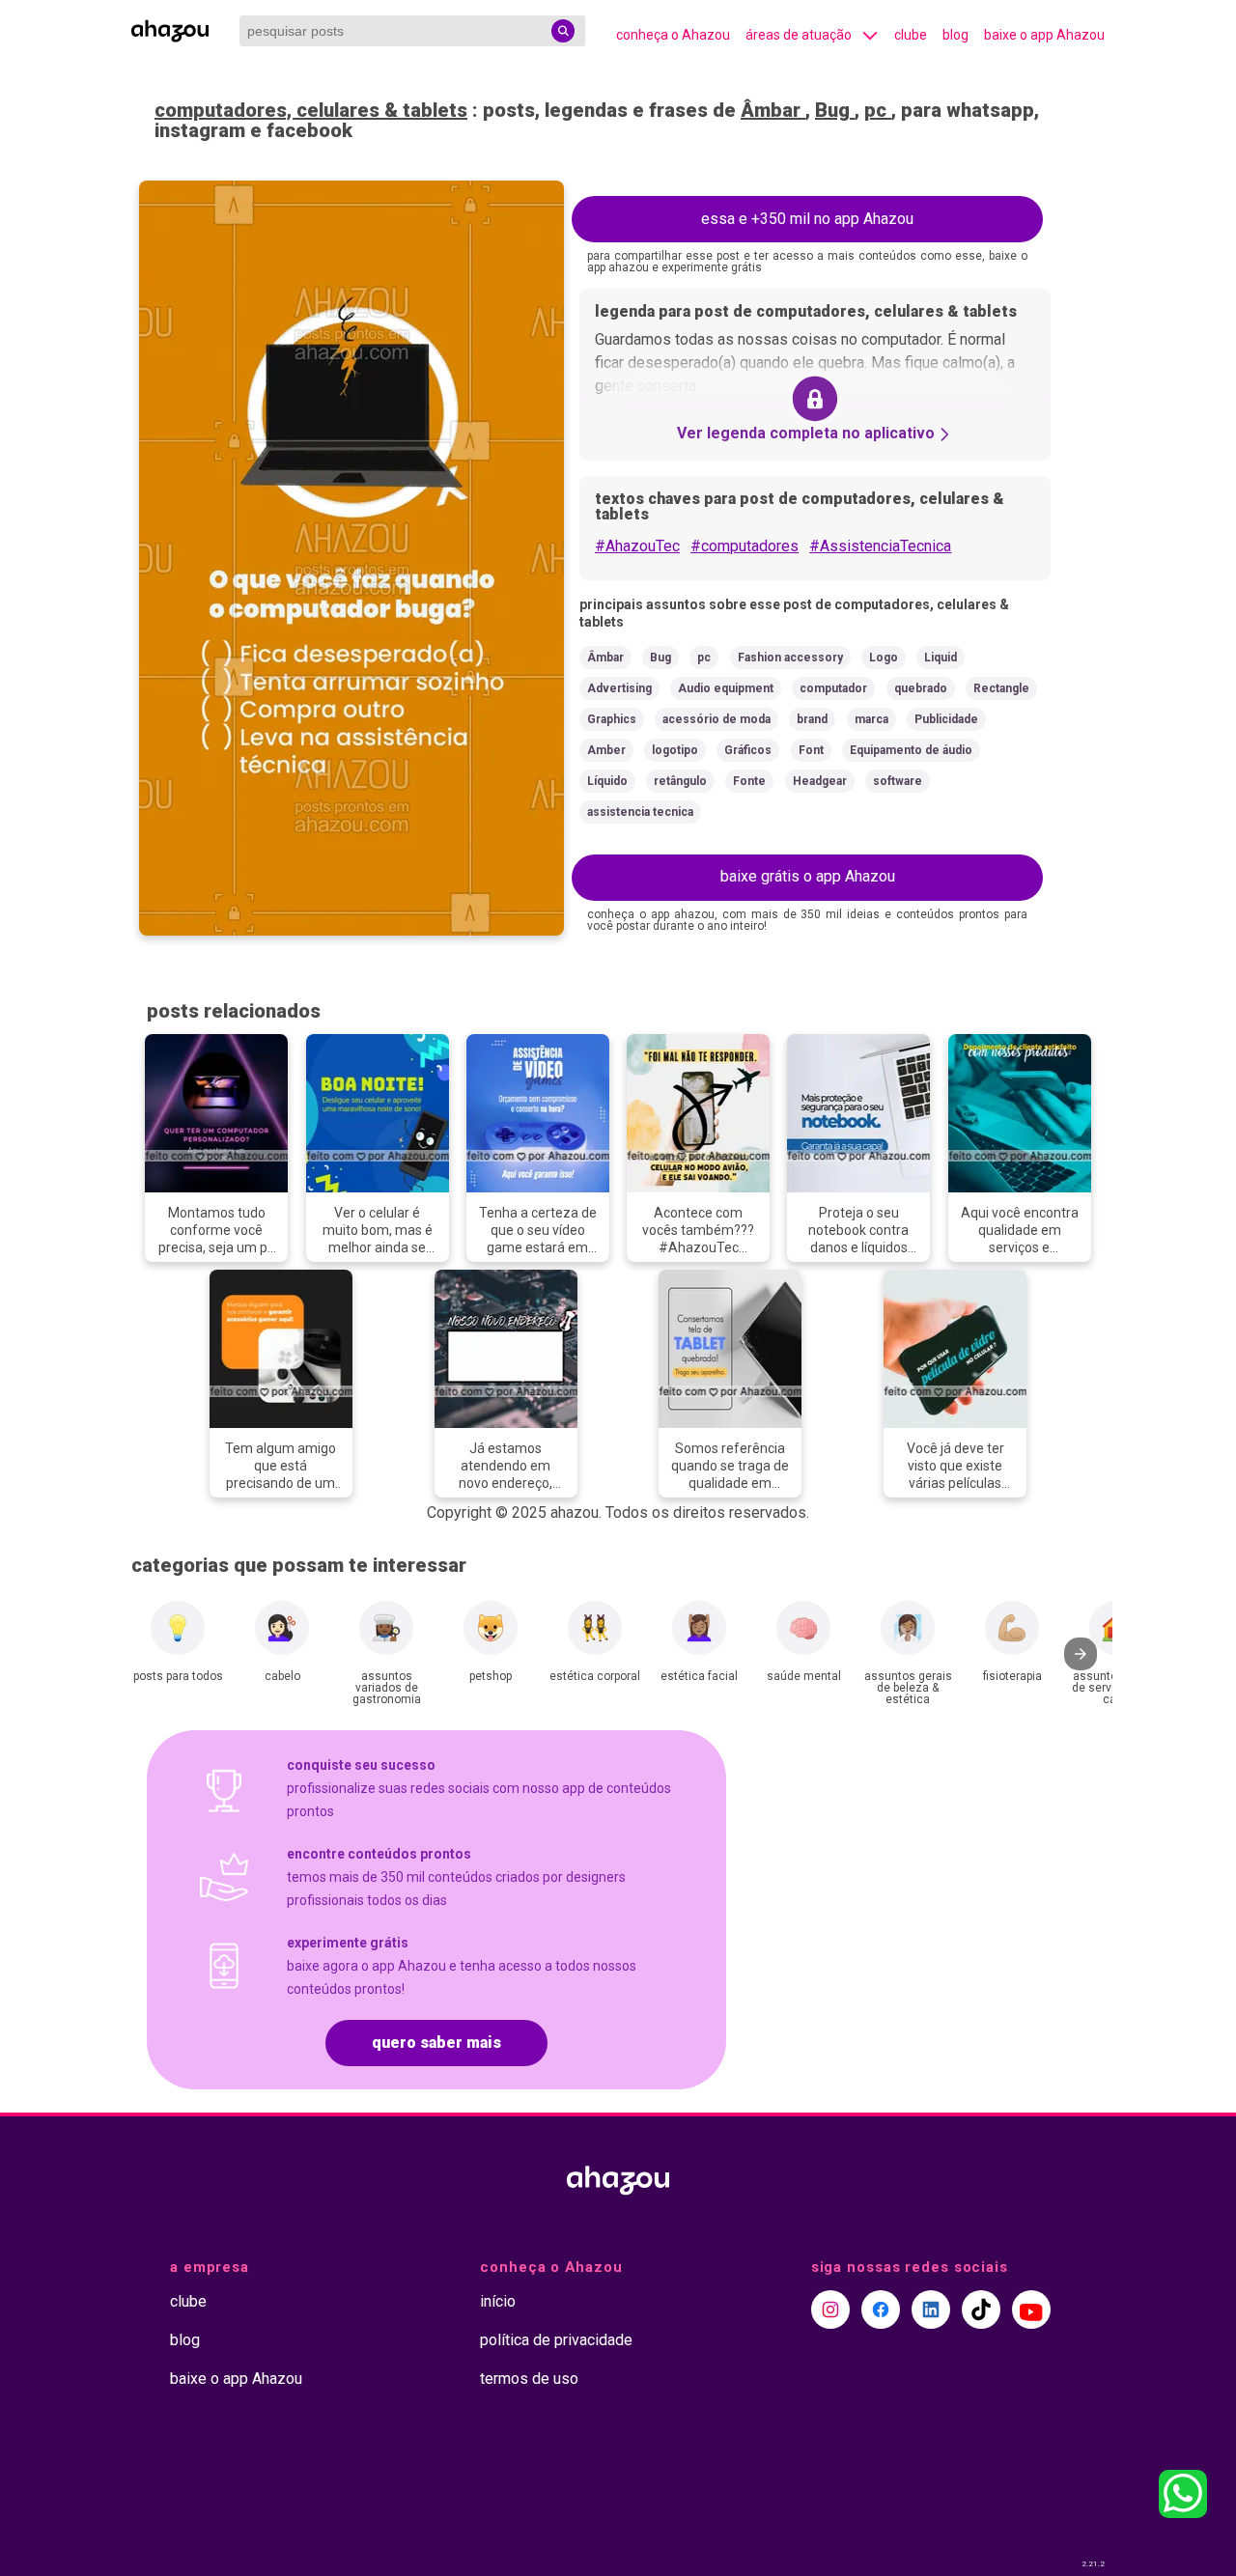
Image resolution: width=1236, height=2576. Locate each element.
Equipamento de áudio (911, 750)
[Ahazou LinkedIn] (931, 2310)
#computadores (744, 546)
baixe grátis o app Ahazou (808, 876)
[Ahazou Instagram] (830, 2310)
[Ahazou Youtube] (1031, 2310)
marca (871, 719)
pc (878, 110)
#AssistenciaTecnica (880, 546)
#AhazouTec (637, 546)
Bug (835, 110)
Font (811, 750)
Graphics (612, 719)
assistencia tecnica (640, 812)
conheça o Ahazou (673, 35)
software (898, 781)
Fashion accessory (790, 658)
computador (833, 688)
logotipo (675, 750)
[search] (563, 31)
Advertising (619, 688)
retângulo (680, 781)
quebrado (921, 688)
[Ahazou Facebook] (881, 2310)
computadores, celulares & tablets (311, 110)
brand (812, 719)
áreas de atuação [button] (799, 35)
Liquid (941, 658)
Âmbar (773, 110)
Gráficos (748, 750)
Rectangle (1001, 688)
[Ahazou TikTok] (981, 2310)
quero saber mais (436, 2043)
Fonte (749, 781)
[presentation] (1081, 1654)
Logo (884, 658)
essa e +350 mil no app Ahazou (807, 219)
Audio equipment (726, 688)
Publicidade (946, 719)
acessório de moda (716, 719)
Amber (606, 750)
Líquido (607, 781)
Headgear (820, 781)
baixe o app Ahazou (1044, 35)
